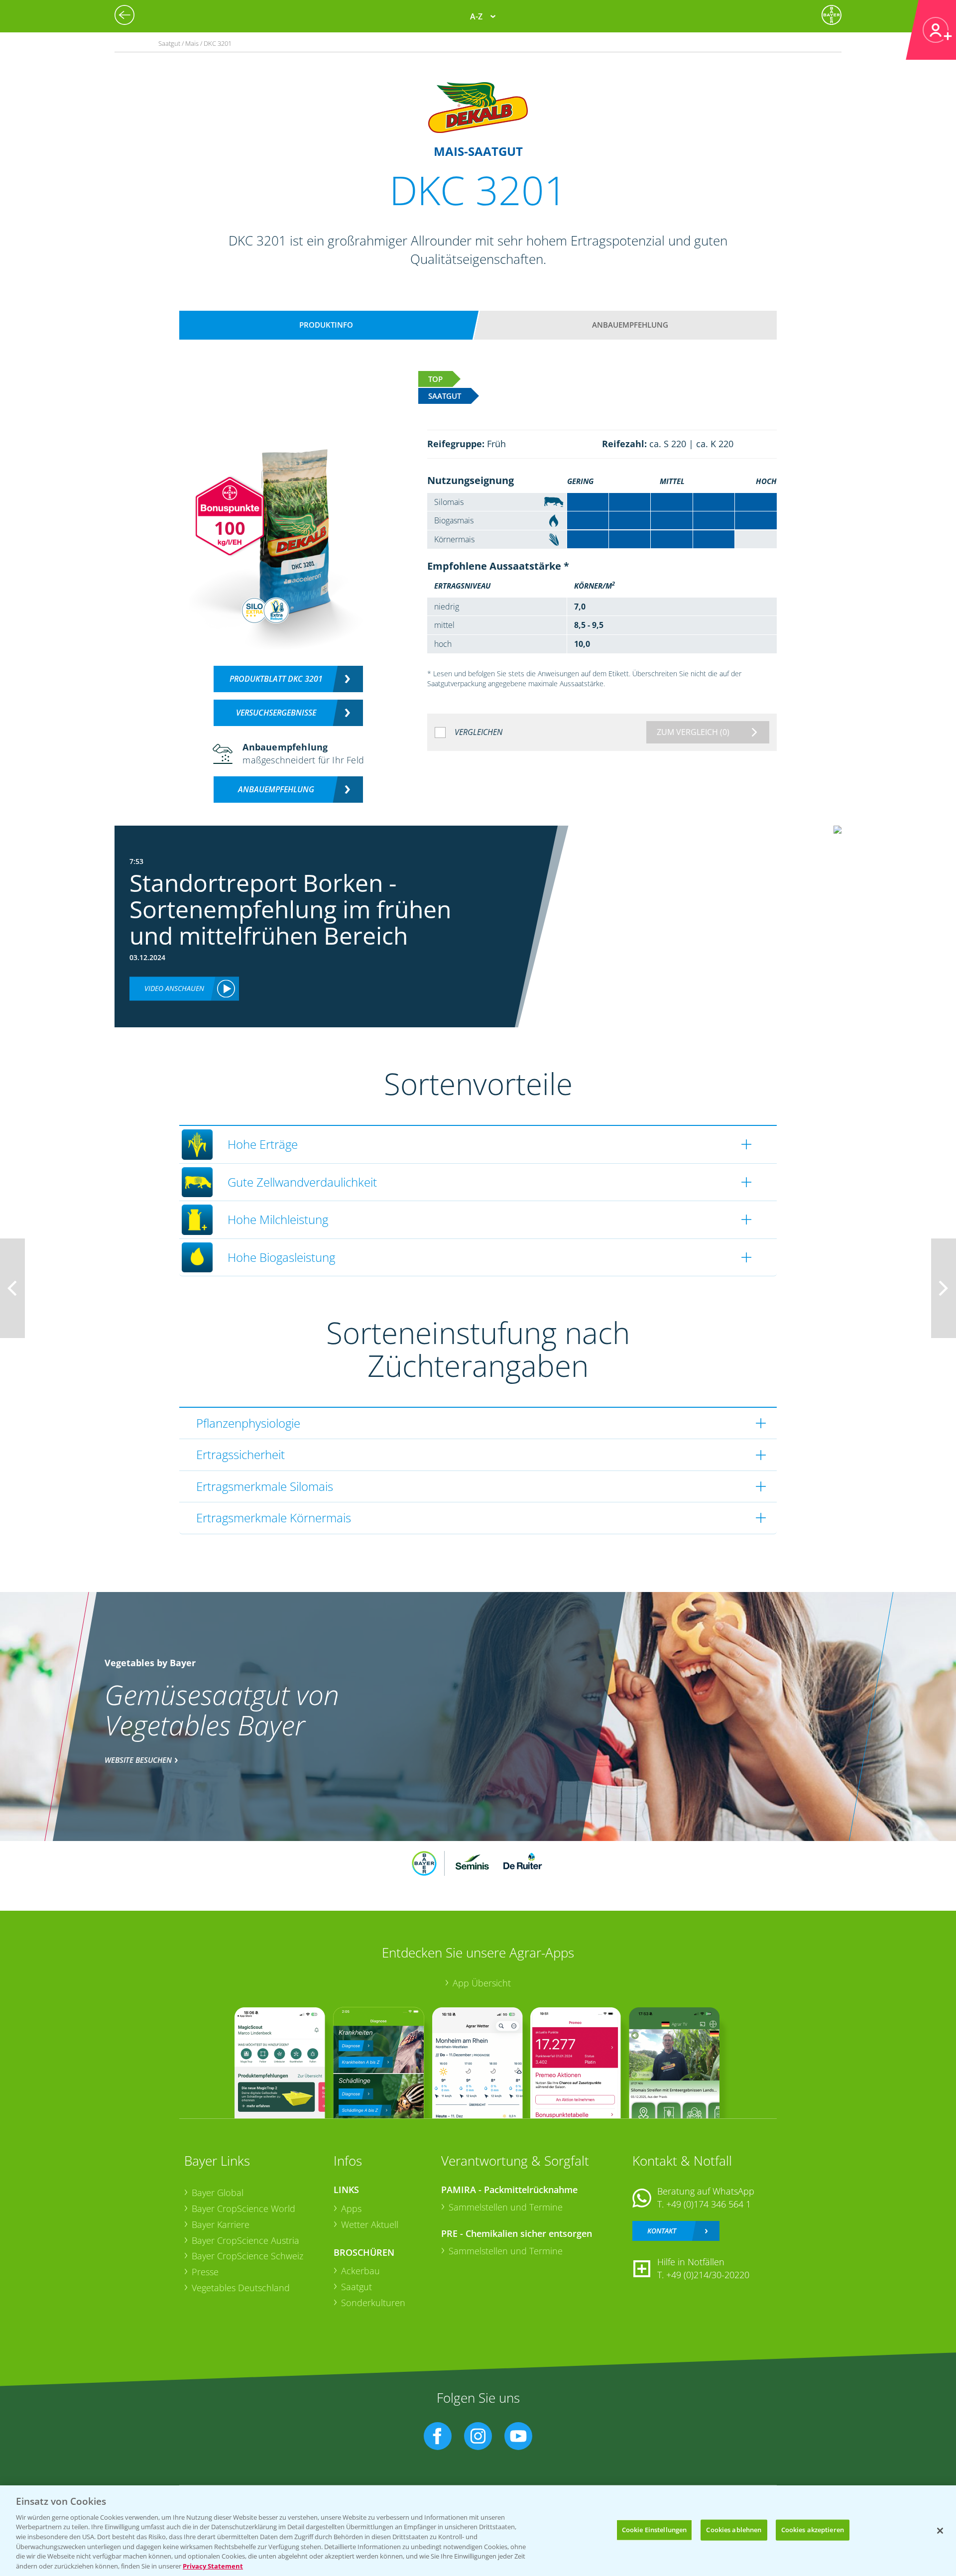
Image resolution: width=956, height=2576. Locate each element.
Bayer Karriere (221, 2224)
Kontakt (662, 2231)
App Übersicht (482, 1983)
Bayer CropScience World (243, 2208)
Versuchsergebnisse (276, 713)
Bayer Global (218, 2193)
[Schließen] (940, 2531)
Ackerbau (360, 2271)
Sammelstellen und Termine (506, 2207)
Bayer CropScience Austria (245, 2240)
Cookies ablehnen (734, 2530)
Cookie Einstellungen (655, 2530)
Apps (351, 2208)
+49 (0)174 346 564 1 (709, 2204)
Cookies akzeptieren (813, 2530)
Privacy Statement (213, 2566)
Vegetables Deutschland (241, 2288)
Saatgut (357, 2287)
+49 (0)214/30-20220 (708, 2275)
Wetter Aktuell (370, 2224)
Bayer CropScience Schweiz (247, 2256)
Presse (205, 2272)
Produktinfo (326, 325)
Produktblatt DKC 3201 (276, 679)
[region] (478, 2531)
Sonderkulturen (373, 2303)
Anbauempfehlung (630, 325)
